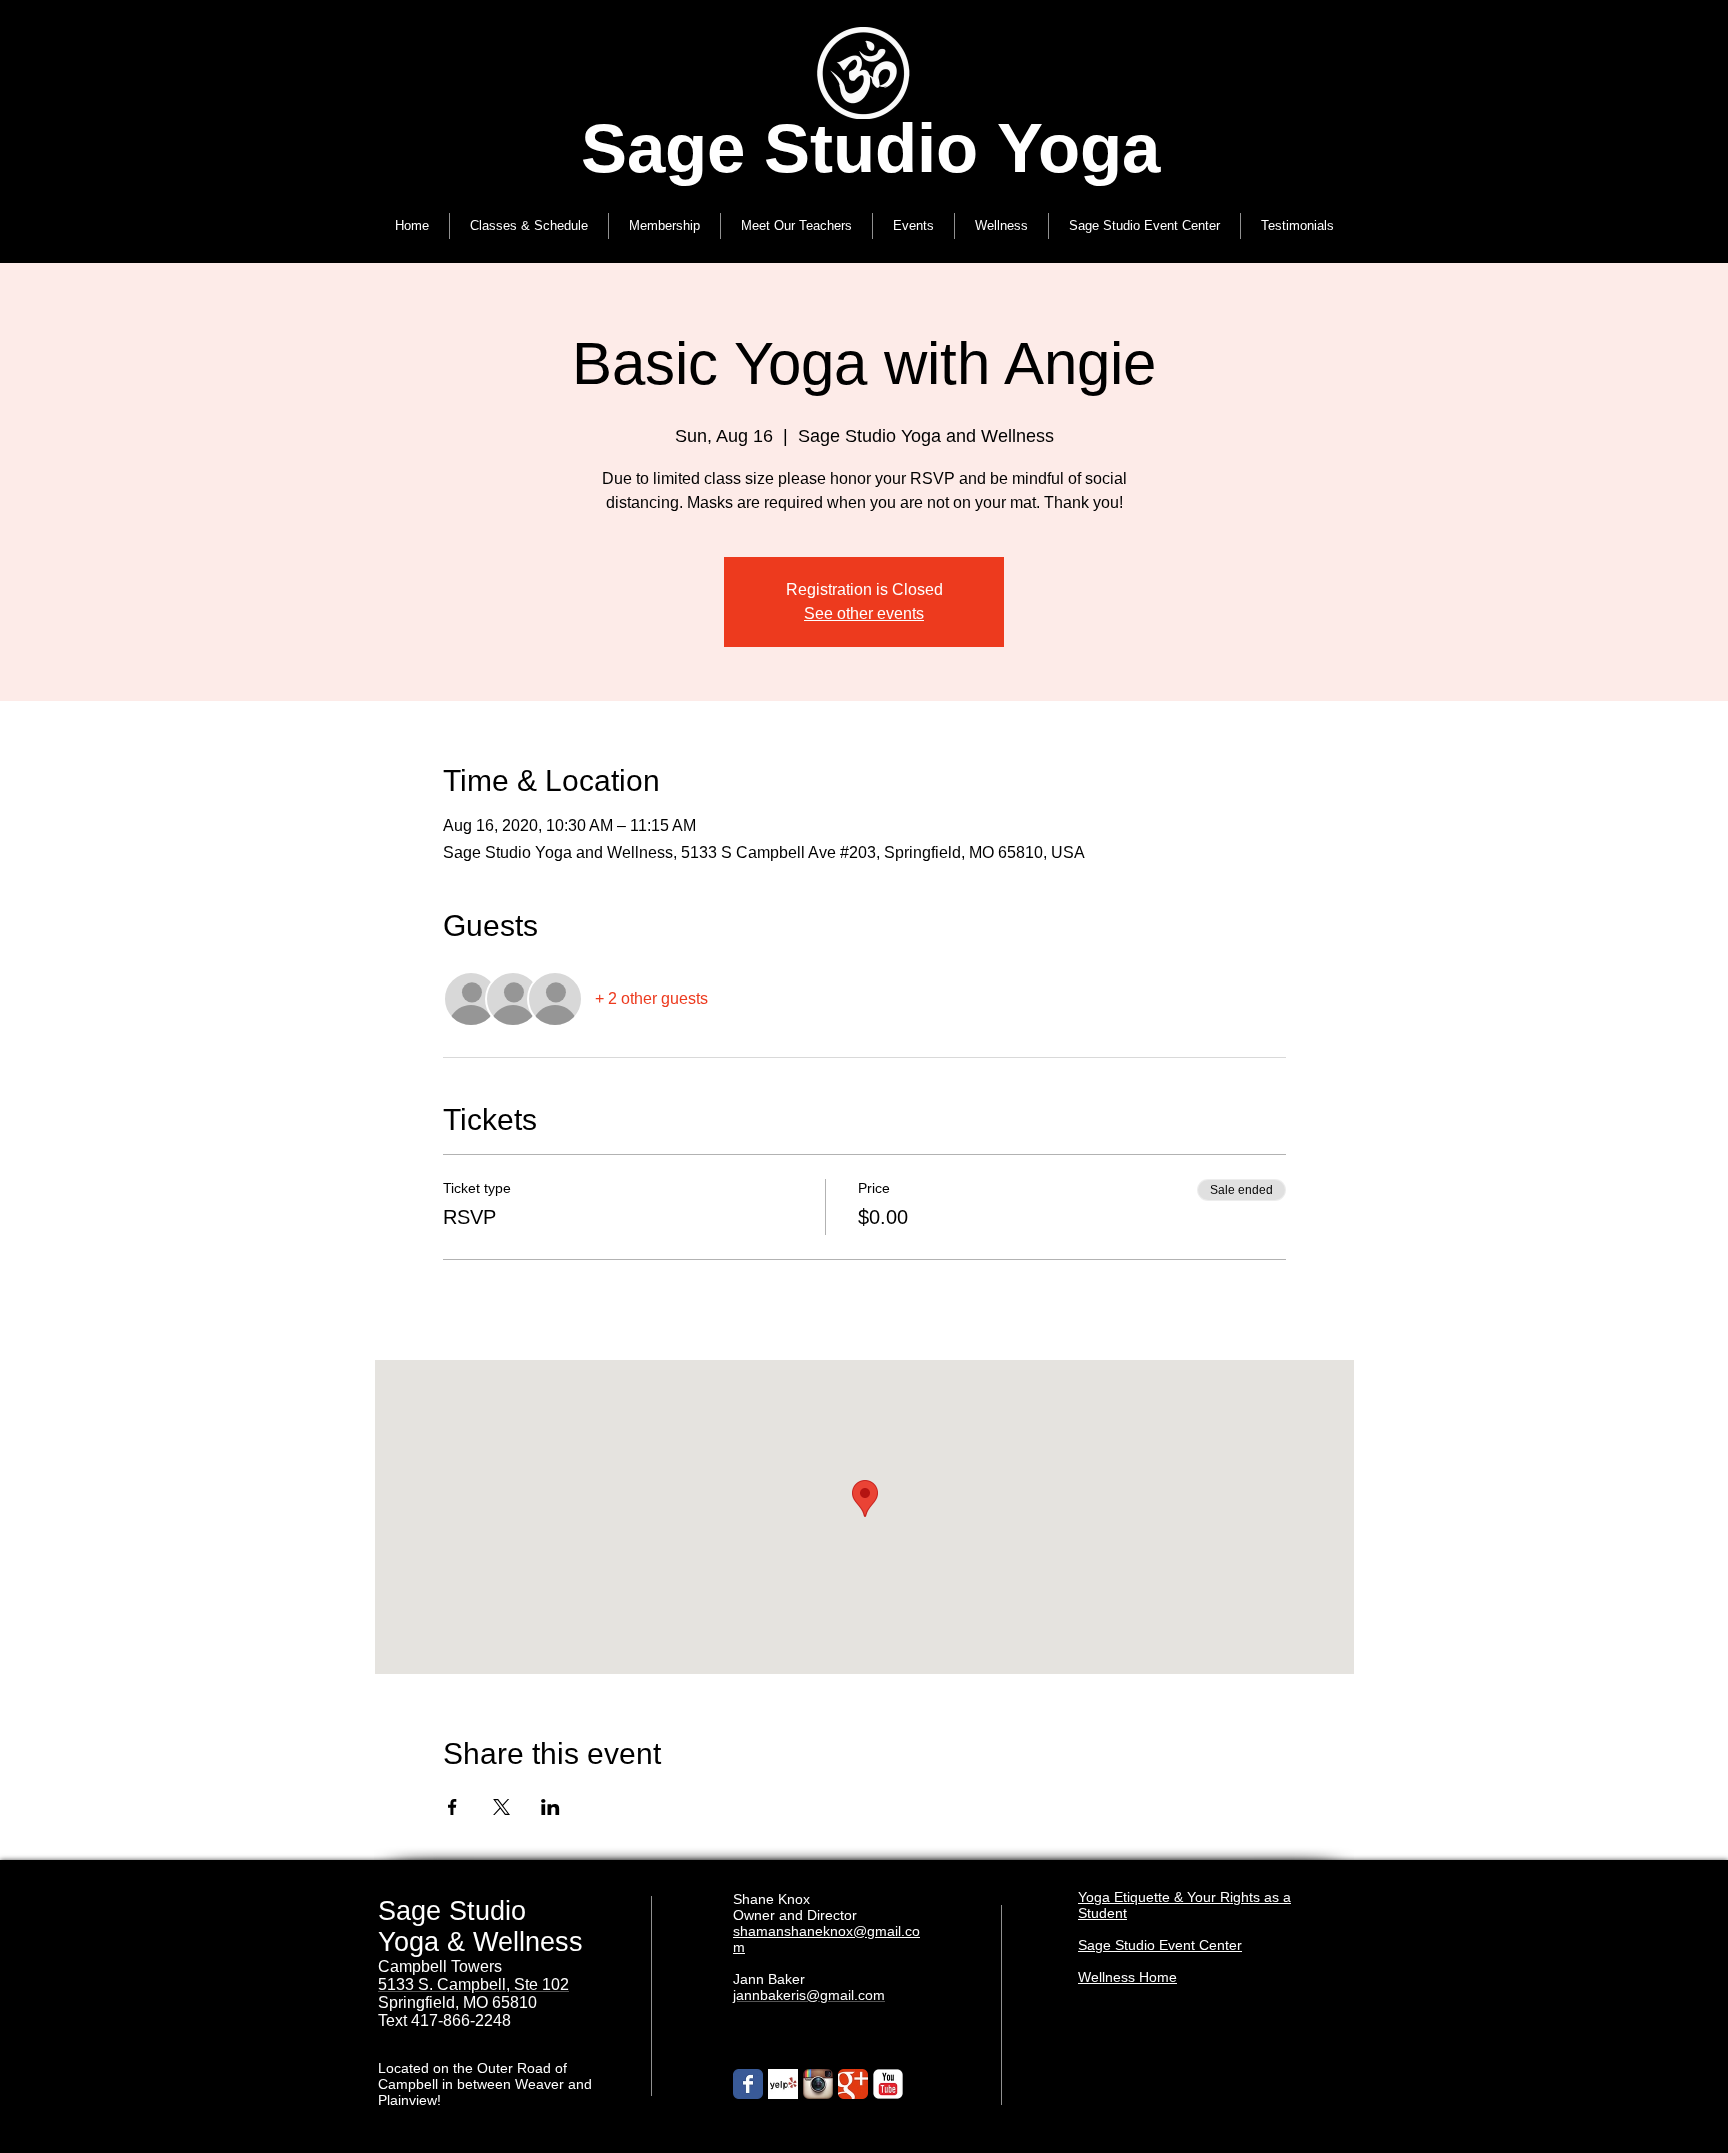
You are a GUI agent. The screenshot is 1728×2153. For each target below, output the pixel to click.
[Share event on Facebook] (452, 1807)
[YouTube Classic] (888, 2084)
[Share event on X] (501, 1807)
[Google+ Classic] (853, 2084)
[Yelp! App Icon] (783, 2084)
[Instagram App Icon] (818, 2084)
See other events (864, 613)
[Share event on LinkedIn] (550, 1807)
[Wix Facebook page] (748, 2084)
